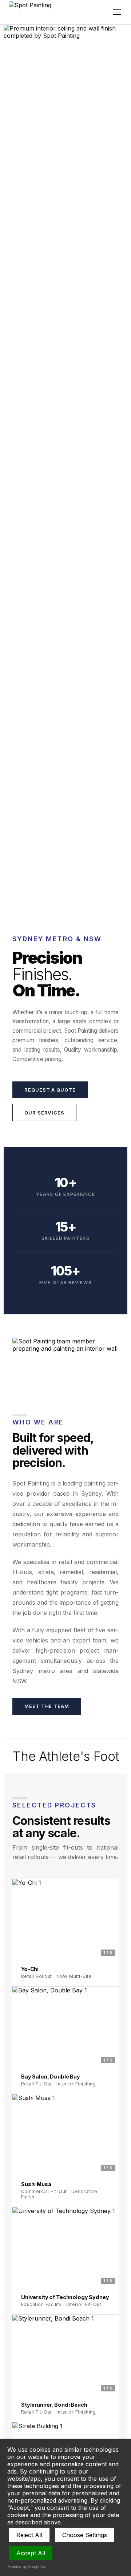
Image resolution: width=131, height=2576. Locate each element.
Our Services (44, 1113)
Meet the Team (47, 1706)
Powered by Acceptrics (26, 2567)
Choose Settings (85, 2535)
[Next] (110, 1919)
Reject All (29, 2535)
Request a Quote (50, 1090)
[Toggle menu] (117, 12)
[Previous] (21, 1919)
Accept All (31, 2553)
